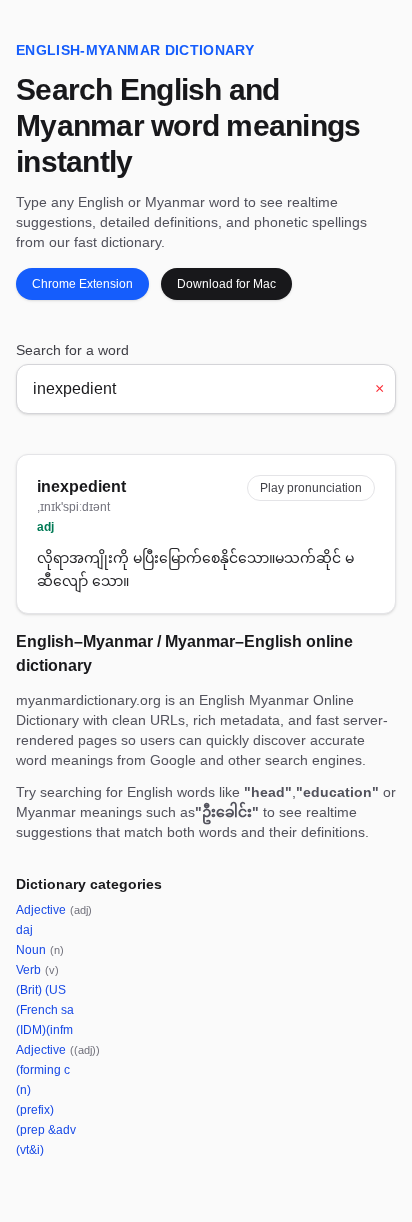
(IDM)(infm (44, 1030)
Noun (40, 950)
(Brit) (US (41, 990)
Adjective (54, 910)
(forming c (43, 1070)
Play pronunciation (311, 488)
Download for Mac (226, 284)
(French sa (45, 1010)
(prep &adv (46, 1130)
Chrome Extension (82, 284)
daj (24, 930)
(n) (23, 1090)
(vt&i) (30, 1150)
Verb (37, 970)
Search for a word (72, 350)
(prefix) (35, 1110)
